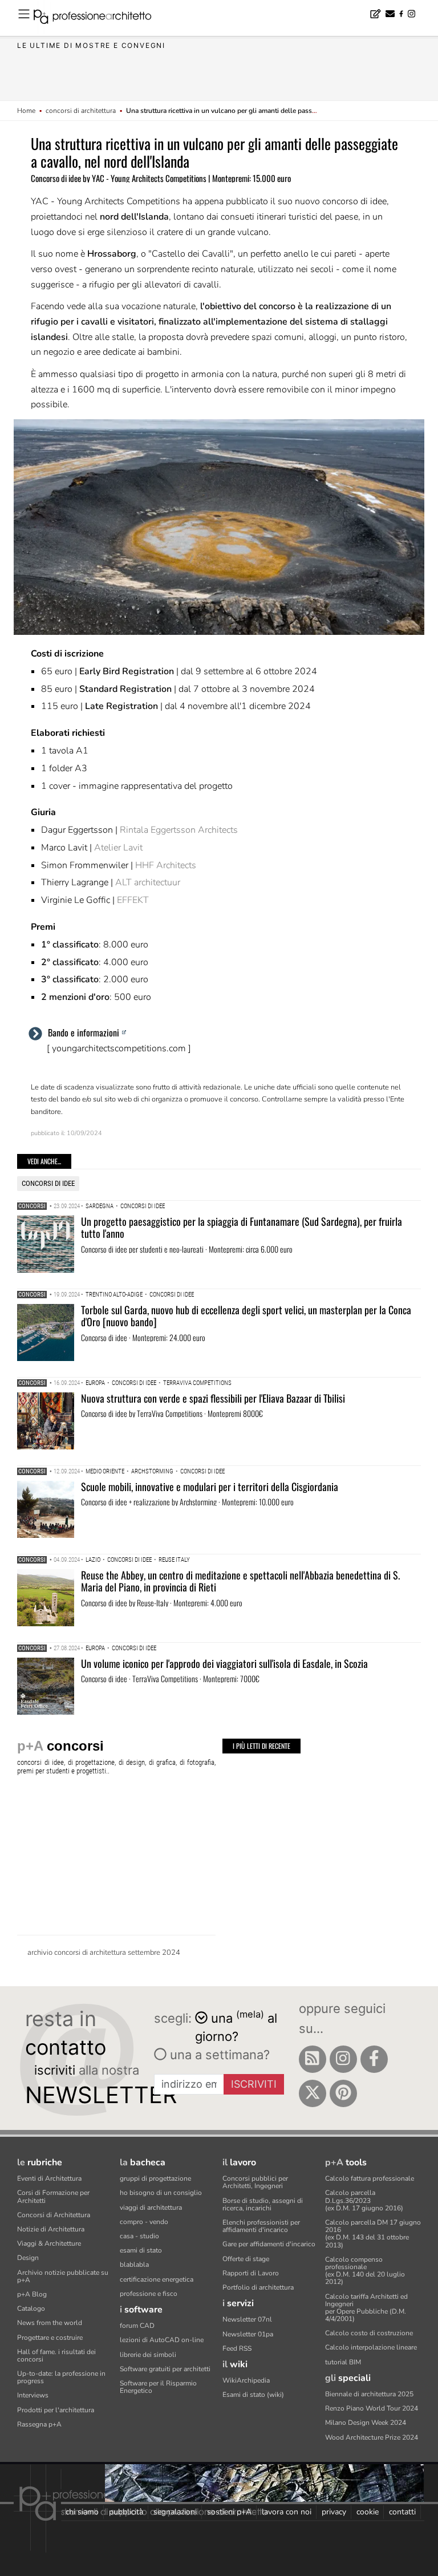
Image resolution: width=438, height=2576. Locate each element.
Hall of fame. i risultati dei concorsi (56, 2356)
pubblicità (126, 2512)
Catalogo (31, 2308)
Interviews (33, 2395)
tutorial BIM (343, 2362)
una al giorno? (236, 2026)
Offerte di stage (246, 2259)
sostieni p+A (229, 2512)
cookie (368, 2512)
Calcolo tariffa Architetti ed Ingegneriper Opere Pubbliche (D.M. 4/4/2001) (366, 2308)
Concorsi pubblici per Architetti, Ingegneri (255, 2182)
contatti (402, 2512)
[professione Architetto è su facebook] (374, 2059)
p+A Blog (32, 2294)
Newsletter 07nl (247, 2319)
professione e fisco (149, 2294)
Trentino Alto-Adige (114, 1295)
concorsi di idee (48, 1183)
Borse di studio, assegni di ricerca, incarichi (263, 2204)
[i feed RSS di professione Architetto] (313, 2059)
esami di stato (141, 2250)
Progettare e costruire (50, 2338)
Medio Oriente (105, 1471)
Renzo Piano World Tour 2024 (372, 2408)
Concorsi (32, 1206)
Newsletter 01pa (248, 2334)
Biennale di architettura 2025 (369, 2394)
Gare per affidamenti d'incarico (269, 2244)
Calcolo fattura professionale (370, 2178)
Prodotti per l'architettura (56, 2410)
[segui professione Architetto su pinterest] (343, 2093)
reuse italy (174, 1560)
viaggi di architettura (151, 2208)
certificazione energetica (157, 2279)
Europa (95, 1383)
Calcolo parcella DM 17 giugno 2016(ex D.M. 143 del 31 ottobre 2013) (373, 2234)
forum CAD (137, 2326)
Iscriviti (254, 2084)
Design (28, 2258)
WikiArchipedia (246, 2380)
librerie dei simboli (148, 2355)
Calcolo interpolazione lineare (371, 2347)
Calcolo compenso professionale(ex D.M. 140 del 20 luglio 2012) (365, 2271)
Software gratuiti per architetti (165, 2369)
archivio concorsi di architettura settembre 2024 (104, 1953)
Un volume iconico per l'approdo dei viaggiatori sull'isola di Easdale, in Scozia (224, 1663)
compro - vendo (144, 2222)
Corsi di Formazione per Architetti (53, 2196)
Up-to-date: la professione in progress (61, 2377)
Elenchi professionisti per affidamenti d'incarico (261, 2226)
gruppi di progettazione (155, 2178)
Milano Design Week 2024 (366, 2423)
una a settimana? (218, 2055)
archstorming (152, 1471)
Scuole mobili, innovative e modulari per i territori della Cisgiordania (210, 1487)
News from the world (50, 2323)
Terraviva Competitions (197, 1383)
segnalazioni (175, 2512)
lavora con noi (287, 2512)
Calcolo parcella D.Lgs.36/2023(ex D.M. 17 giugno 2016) (364, 2200)
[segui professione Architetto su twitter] (313, 2093)
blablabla (134, 2265)
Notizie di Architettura (51, 2229)
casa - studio (139, 2236)
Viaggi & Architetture (49, 2243)
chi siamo (82, 2512)
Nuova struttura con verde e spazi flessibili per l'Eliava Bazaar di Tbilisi (213, 1398)
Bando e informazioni (84, 1032)
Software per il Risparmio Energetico (158, 2387)
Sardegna (100, 1206)
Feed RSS (237, 2348)
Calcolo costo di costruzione (369, 2333)
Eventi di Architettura (49, 2178)
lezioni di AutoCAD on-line (162, 2340)
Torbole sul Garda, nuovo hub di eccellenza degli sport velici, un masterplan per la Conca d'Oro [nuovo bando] (246, 1316)
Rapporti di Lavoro (251, 2273)
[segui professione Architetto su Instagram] (343, 2059)
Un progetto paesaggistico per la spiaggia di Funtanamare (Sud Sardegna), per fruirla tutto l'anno (242, 1228)
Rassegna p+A (39, 2424)
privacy (334, 2512)
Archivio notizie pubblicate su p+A (63, 2276)
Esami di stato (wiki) (253, 2395)
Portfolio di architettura (258, 2287)
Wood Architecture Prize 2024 (372, 2437)
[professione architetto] (99, 18)
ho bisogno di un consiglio (161, 2193)
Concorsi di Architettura (54, 2215)
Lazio (93, 1560)
